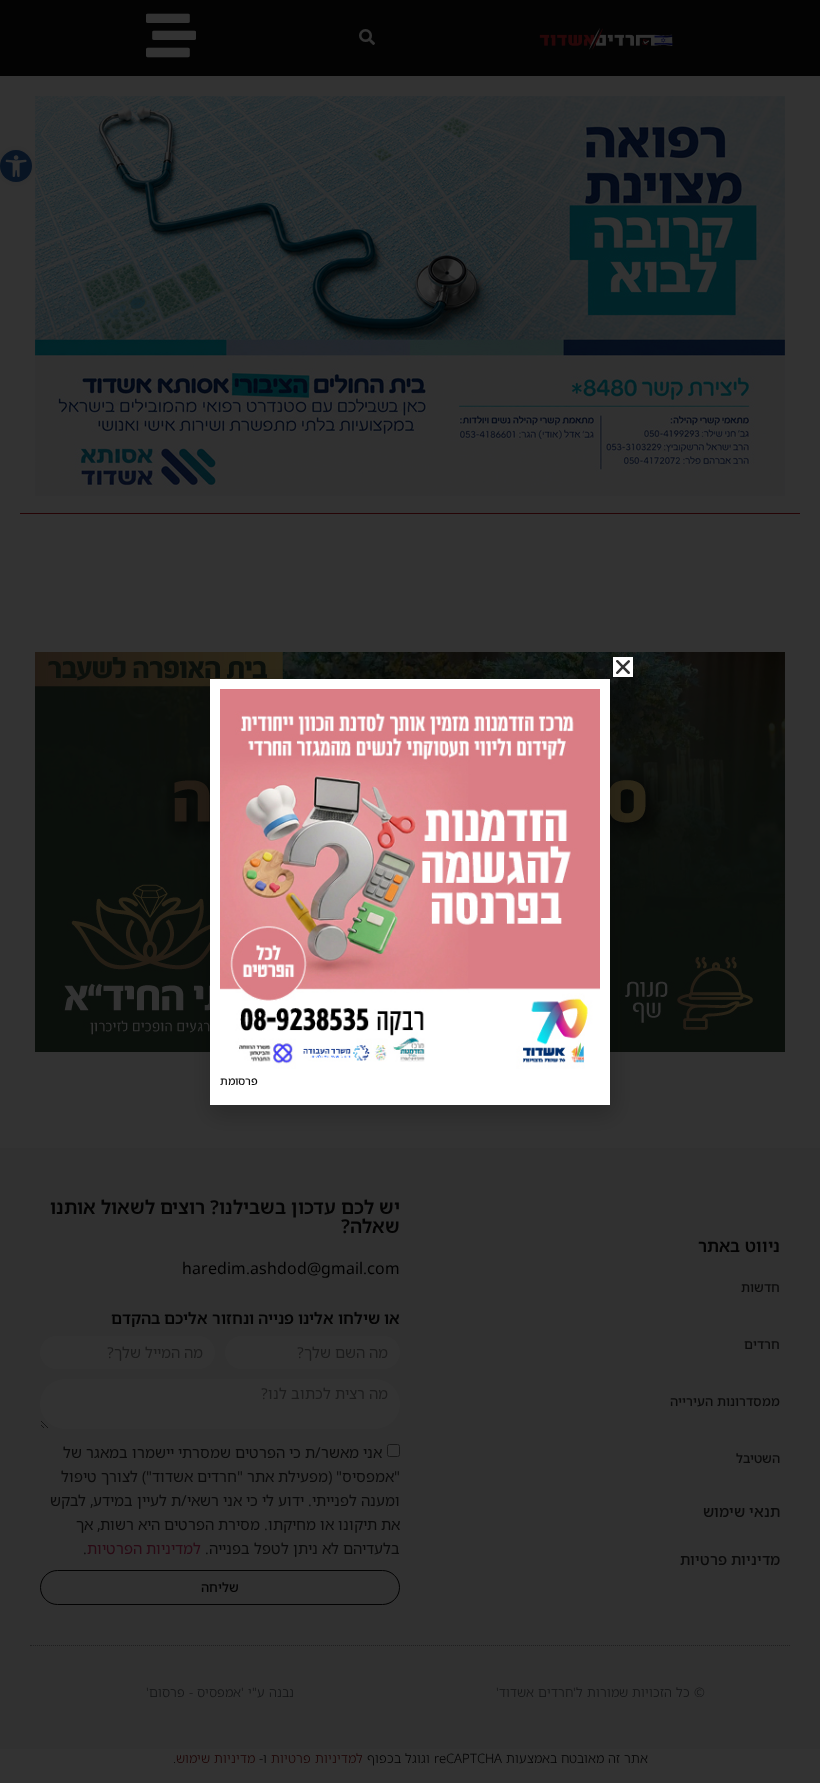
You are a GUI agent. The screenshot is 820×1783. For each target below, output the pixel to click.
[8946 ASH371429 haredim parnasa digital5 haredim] (410, 1063)
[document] (410, 891)
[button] (623, 667)
